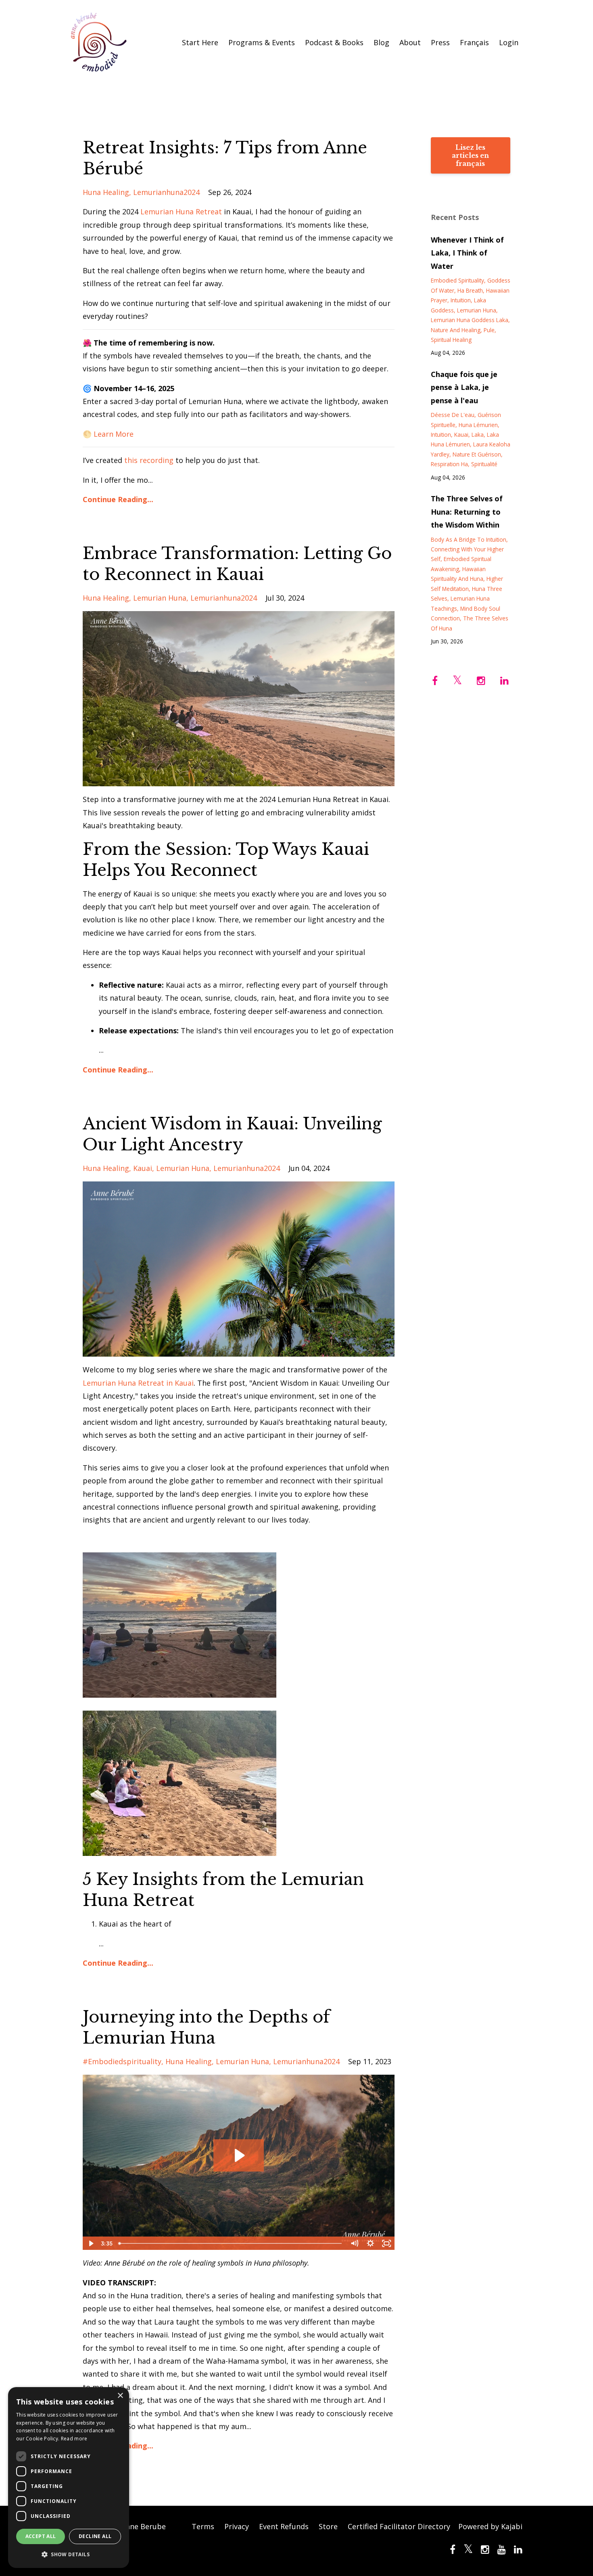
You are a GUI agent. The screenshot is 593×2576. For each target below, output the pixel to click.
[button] (69, 2555)
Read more (74, 2439)
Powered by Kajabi (490, 2526)
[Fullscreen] (387, 2243)
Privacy (237, 2526)
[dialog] (69, 2478)
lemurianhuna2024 (166, 192)
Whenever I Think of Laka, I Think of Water (467, 253)
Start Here (200, 42)
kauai (143, 1168)
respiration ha (449, 464)
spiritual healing (451, 340)
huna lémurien (478, 425)
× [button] (120, 2396)
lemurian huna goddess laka (470, 320)
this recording (149, 460)
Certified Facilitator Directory (399, 2526)
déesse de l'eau (453, 415)
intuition (461, 300)
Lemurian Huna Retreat (180, 212)
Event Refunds (284, 2526)
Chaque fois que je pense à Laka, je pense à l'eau (464, 387)
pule (489, 330)
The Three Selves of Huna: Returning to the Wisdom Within (467, 512)
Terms (203, 2526)
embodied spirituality (457, 280)
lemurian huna (160, 598)
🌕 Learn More (108, 434)
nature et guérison (477, 454)
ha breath (470, 290)
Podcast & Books (334, 42)
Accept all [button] (41, 2536)
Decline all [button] (95, 2536)
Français (474, 42)
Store (328, 2526)
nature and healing (456, 330)
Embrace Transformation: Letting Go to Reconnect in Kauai (237, 564)
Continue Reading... (118, 499)
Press (440, 42)
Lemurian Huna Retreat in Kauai (138, 1383)
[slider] (231, 2243)
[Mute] (355, 2243)
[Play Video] (90, 2243)
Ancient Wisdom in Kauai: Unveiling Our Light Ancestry (232, 1134)
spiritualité (484, 464)
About (410, 42)
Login (509, 42)
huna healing (106, 192)
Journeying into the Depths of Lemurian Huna (206, 2027)
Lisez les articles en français (470, 155)
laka (478, 435)
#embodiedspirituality (122, 2061)
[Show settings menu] (371, 2243)
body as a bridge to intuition (469, 539)
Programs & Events (262, 42)
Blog (381, 42)
